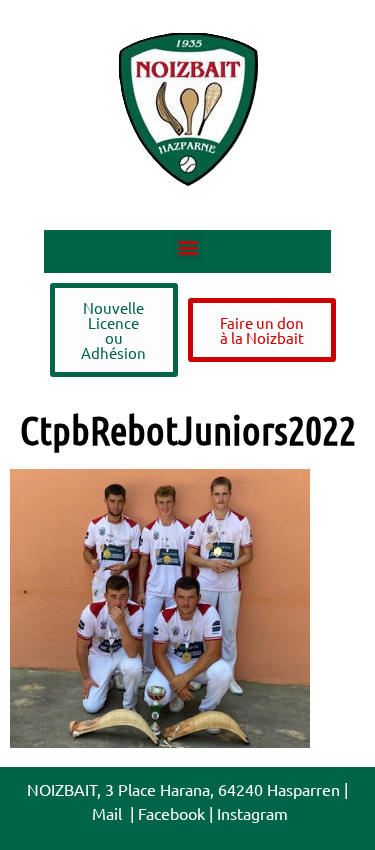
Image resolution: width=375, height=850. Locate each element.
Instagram (252, 813)
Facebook (171, 813)
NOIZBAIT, (64, 789)
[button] (187, 246)
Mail (109, 813)
